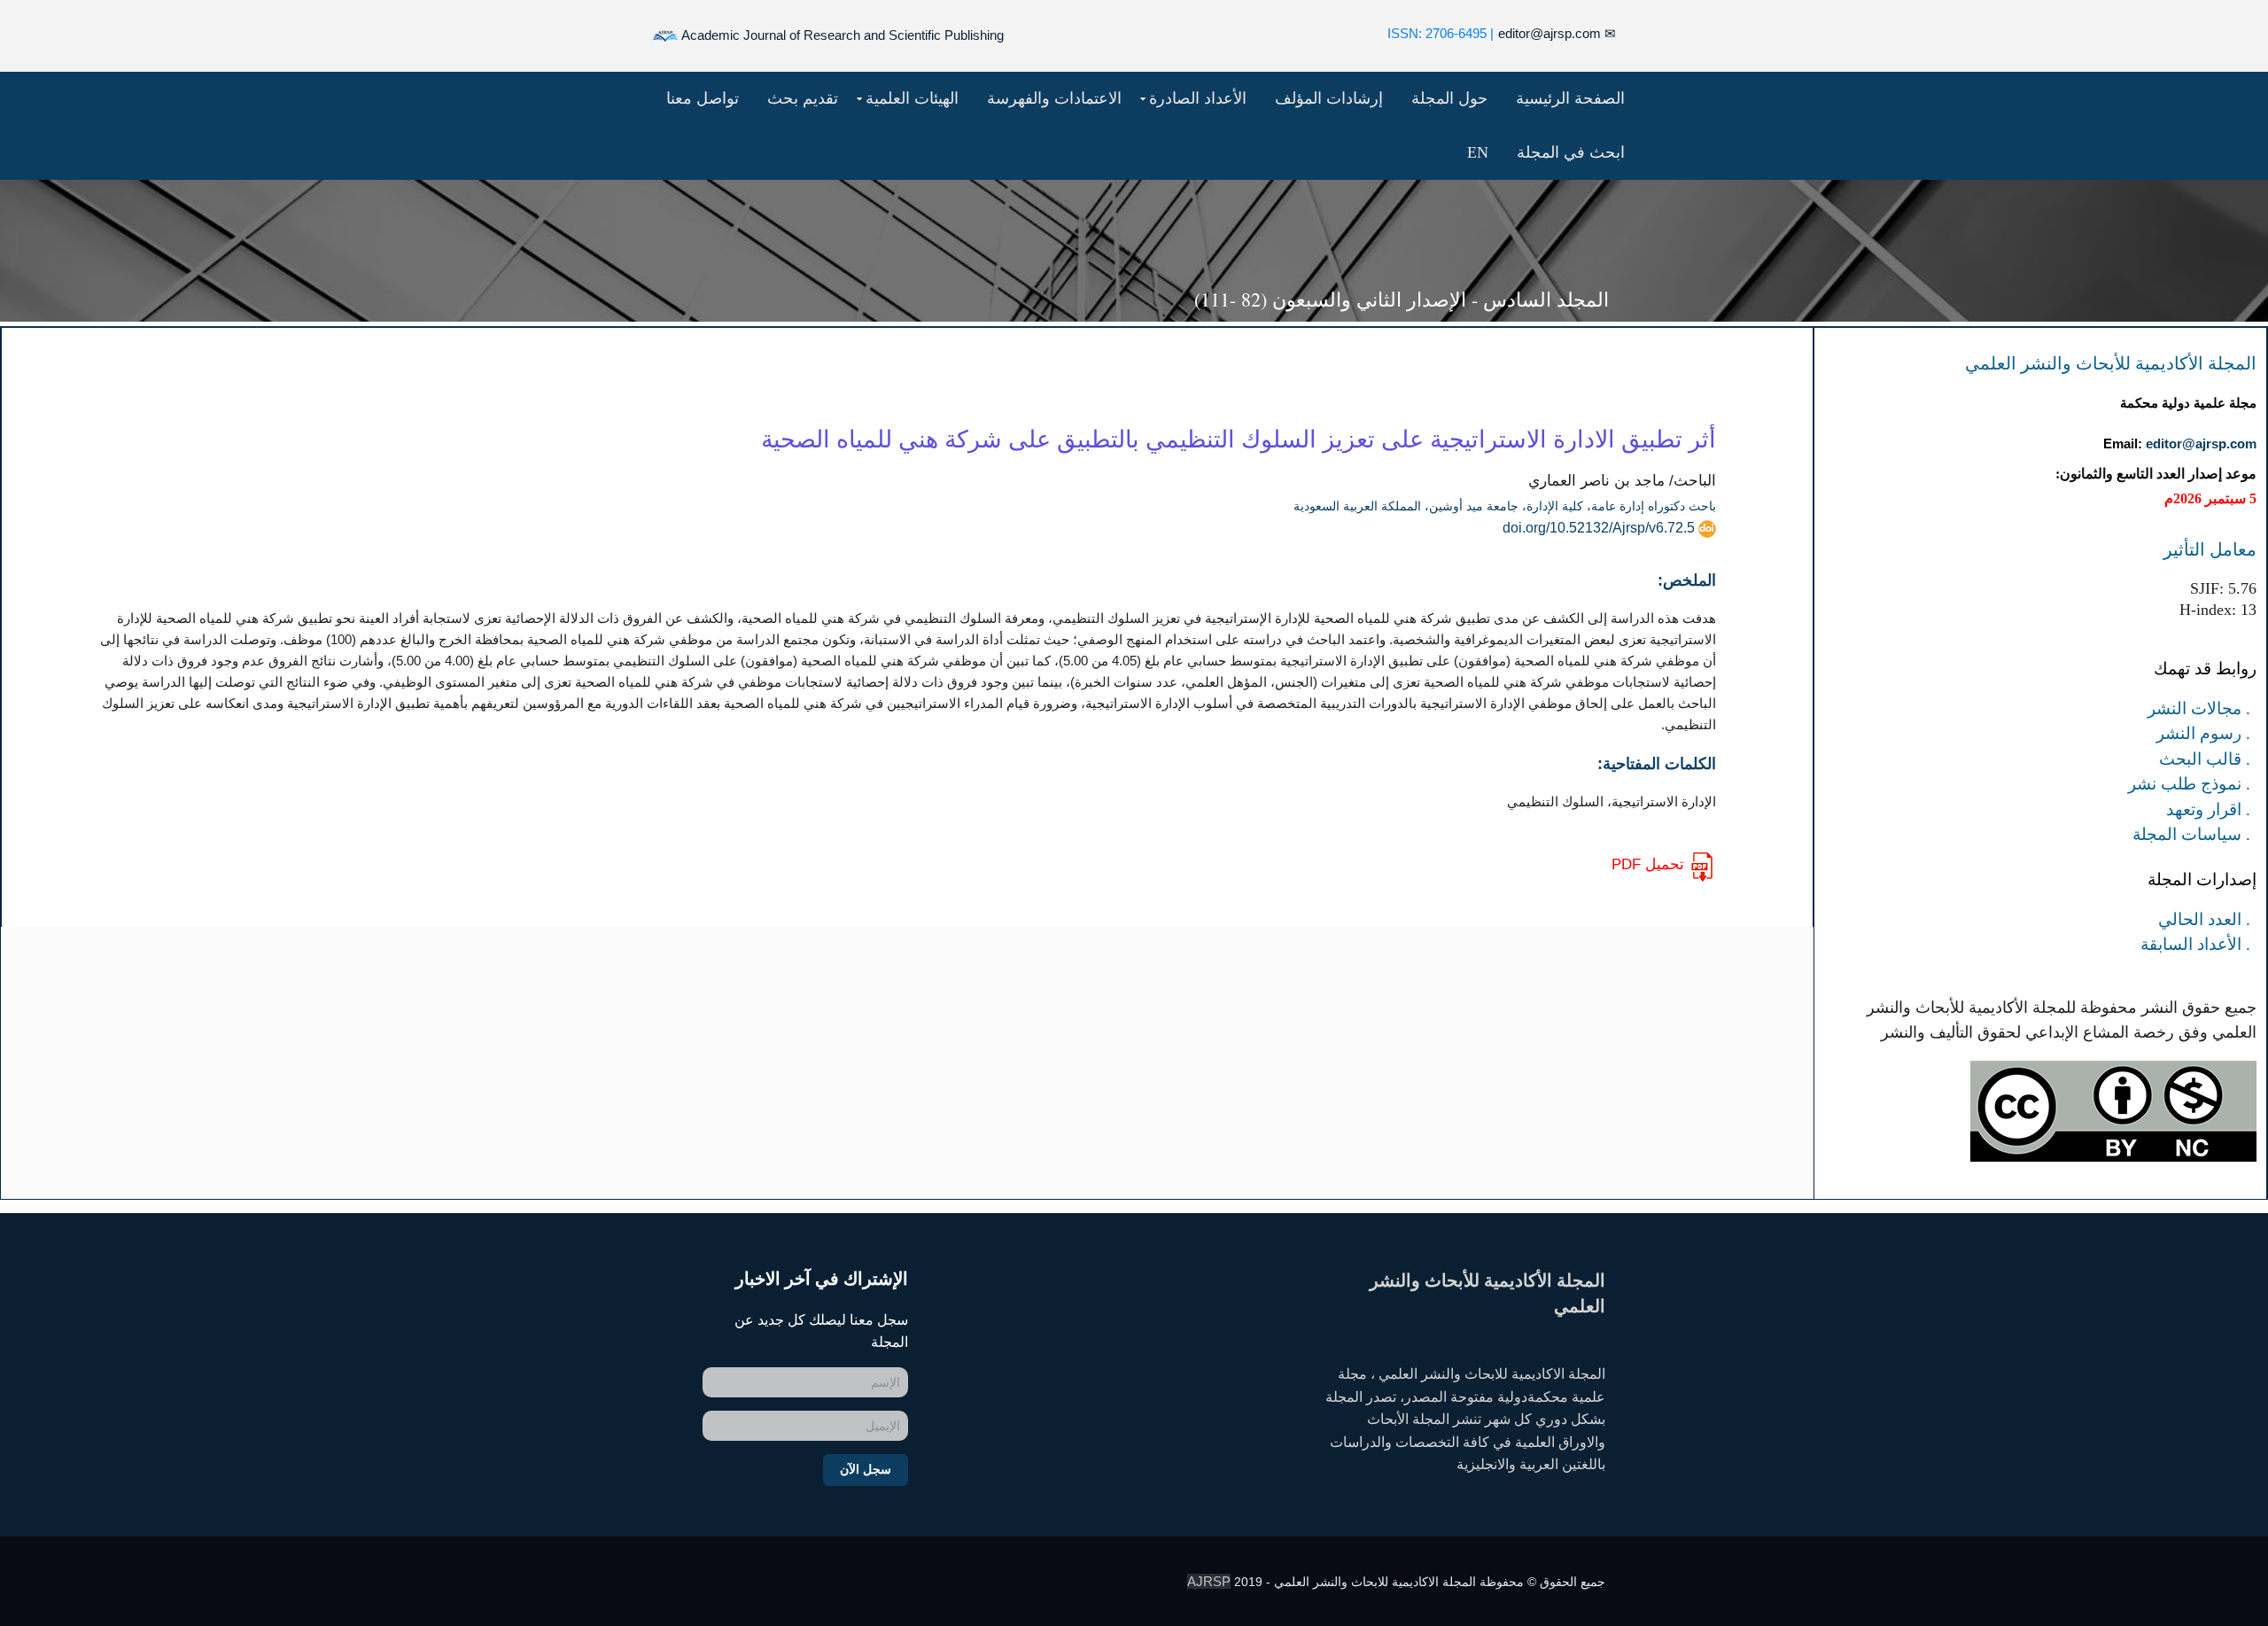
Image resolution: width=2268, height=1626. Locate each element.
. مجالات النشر (2199, 708)
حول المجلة (1449, 98)
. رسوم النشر (2203, 733)
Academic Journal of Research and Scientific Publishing (841, 35)
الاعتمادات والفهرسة (1054, 98)
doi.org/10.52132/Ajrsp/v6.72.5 (1599, 528)
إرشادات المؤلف (1329, 98)
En (1478, 152)
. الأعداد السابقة (2195, 944)
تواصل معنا (703, 98)
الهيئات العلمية (912, 98)
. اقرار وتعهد (2208, 809)
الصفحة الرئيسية (1570, 98)
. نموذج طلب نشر (2189, 784)
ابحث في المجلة (1571, 152)
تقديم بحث (803, 98)
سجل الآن (866, 1469)
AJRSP (1209, 1581)
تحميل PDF (1648, 864)
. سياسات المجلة (2191, 834)
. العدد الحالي (2204, 919)
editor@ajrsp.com (1557, 33)
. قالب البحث (2205, 759)
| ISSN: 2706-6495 (1441, 33)
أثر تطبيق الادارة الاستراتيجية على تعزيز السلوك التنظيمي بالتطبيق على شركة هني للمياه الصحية (1239, 439)
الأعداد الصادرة (1198, 98)
